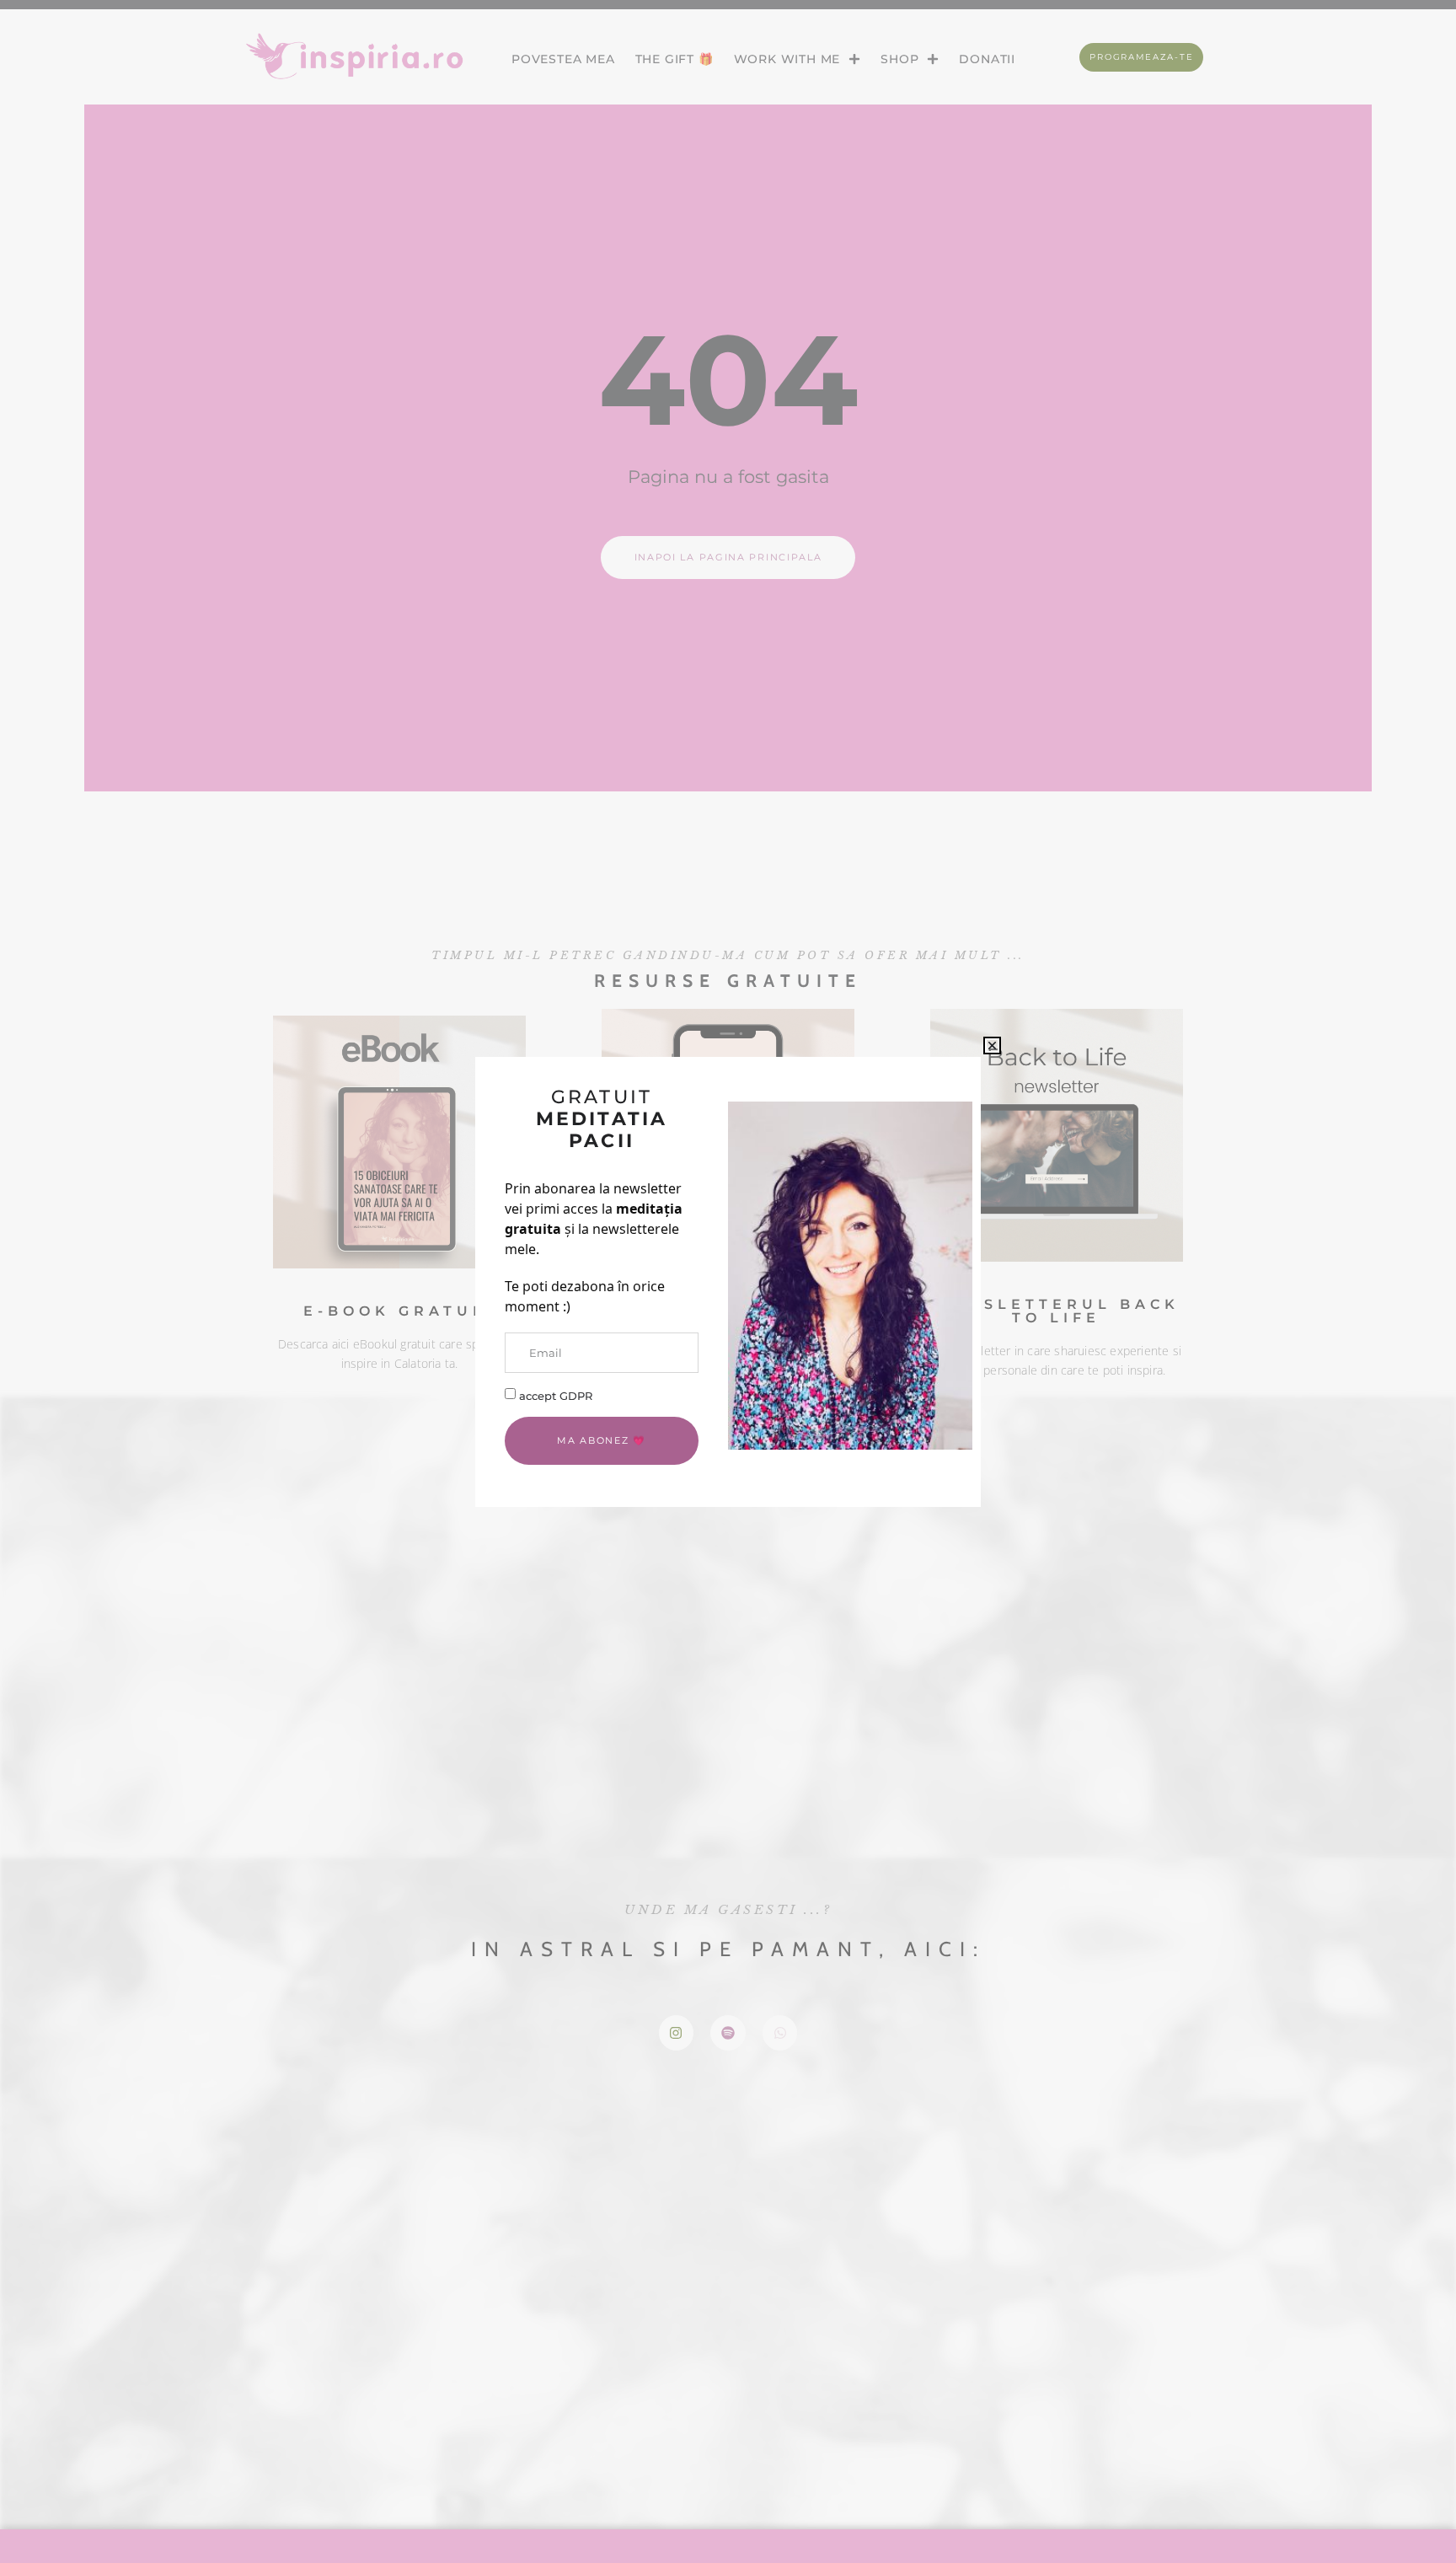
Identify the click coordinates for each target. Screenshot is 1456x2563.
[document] (728, 1281)
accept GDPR (556, 1395)
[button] (992, 1046)
